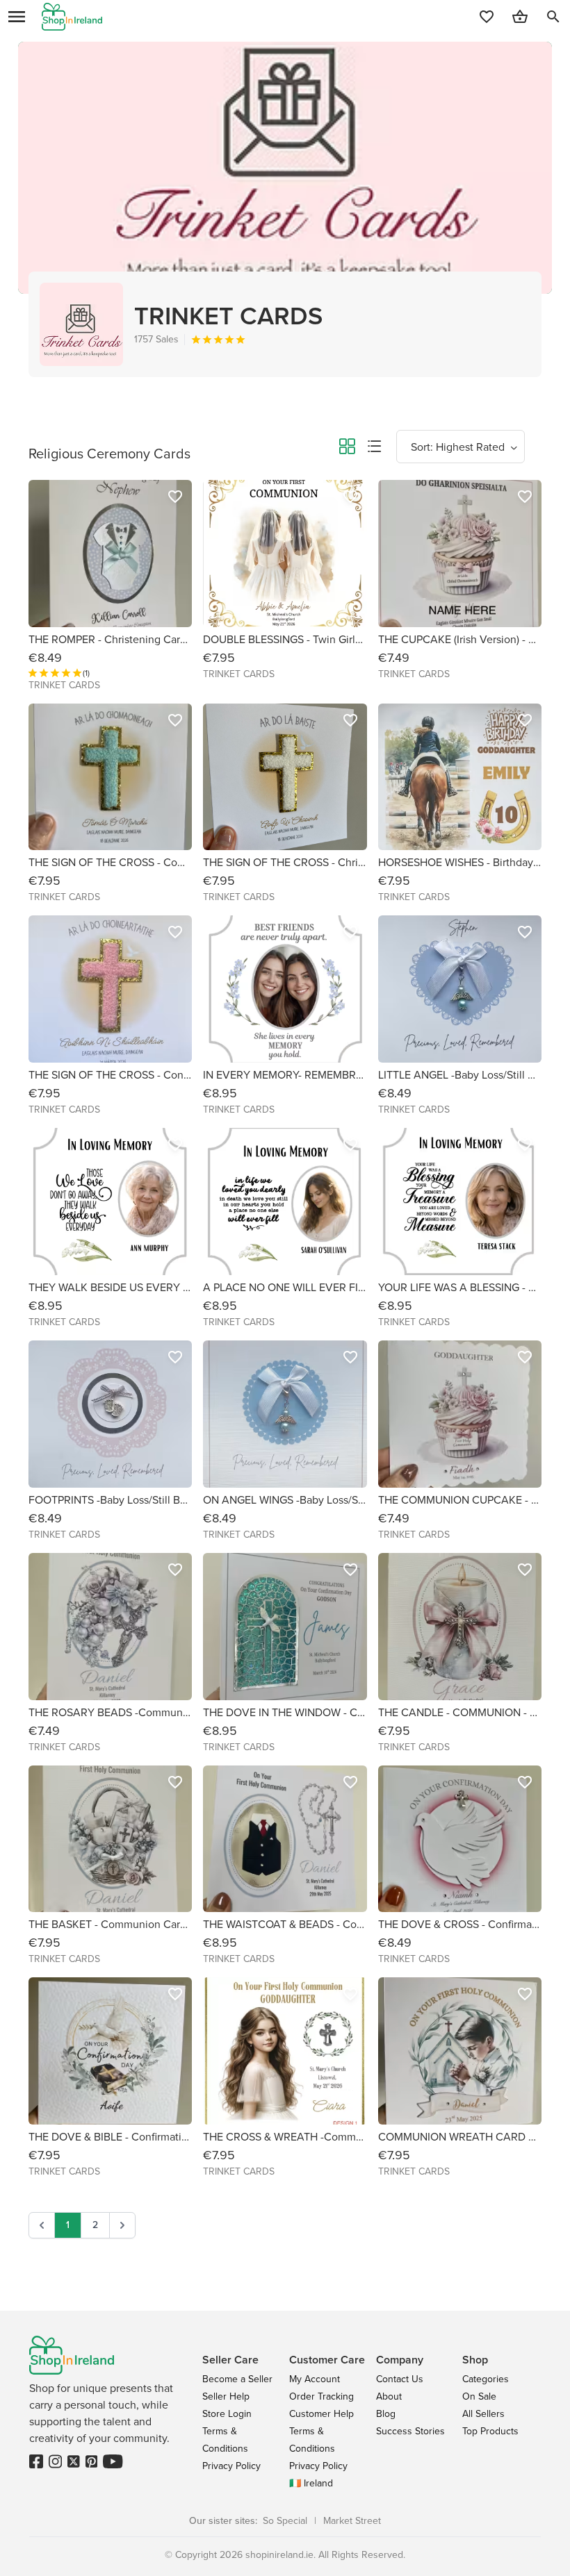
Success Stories (410, 2431)
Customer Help (321, 2414)
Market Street (352, 2521)
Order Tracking (321, 2396)
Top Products (490, 2431)
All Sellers (483, 2414)
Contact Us (400, 2379)
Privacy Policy (231, 2466)
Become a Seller (237, 2379)
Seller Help (226, 2396)
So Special (285, 2521)
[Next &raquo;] (122, 2225)
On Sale (479, 2396)
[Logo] (72, 17)
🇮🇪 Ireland (311, 2483)
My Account (315, 2379)
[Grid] (347, 449)
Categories (486, 2379)
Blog (386, 2414)
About (389, 2396)
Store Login (227, 2414)
